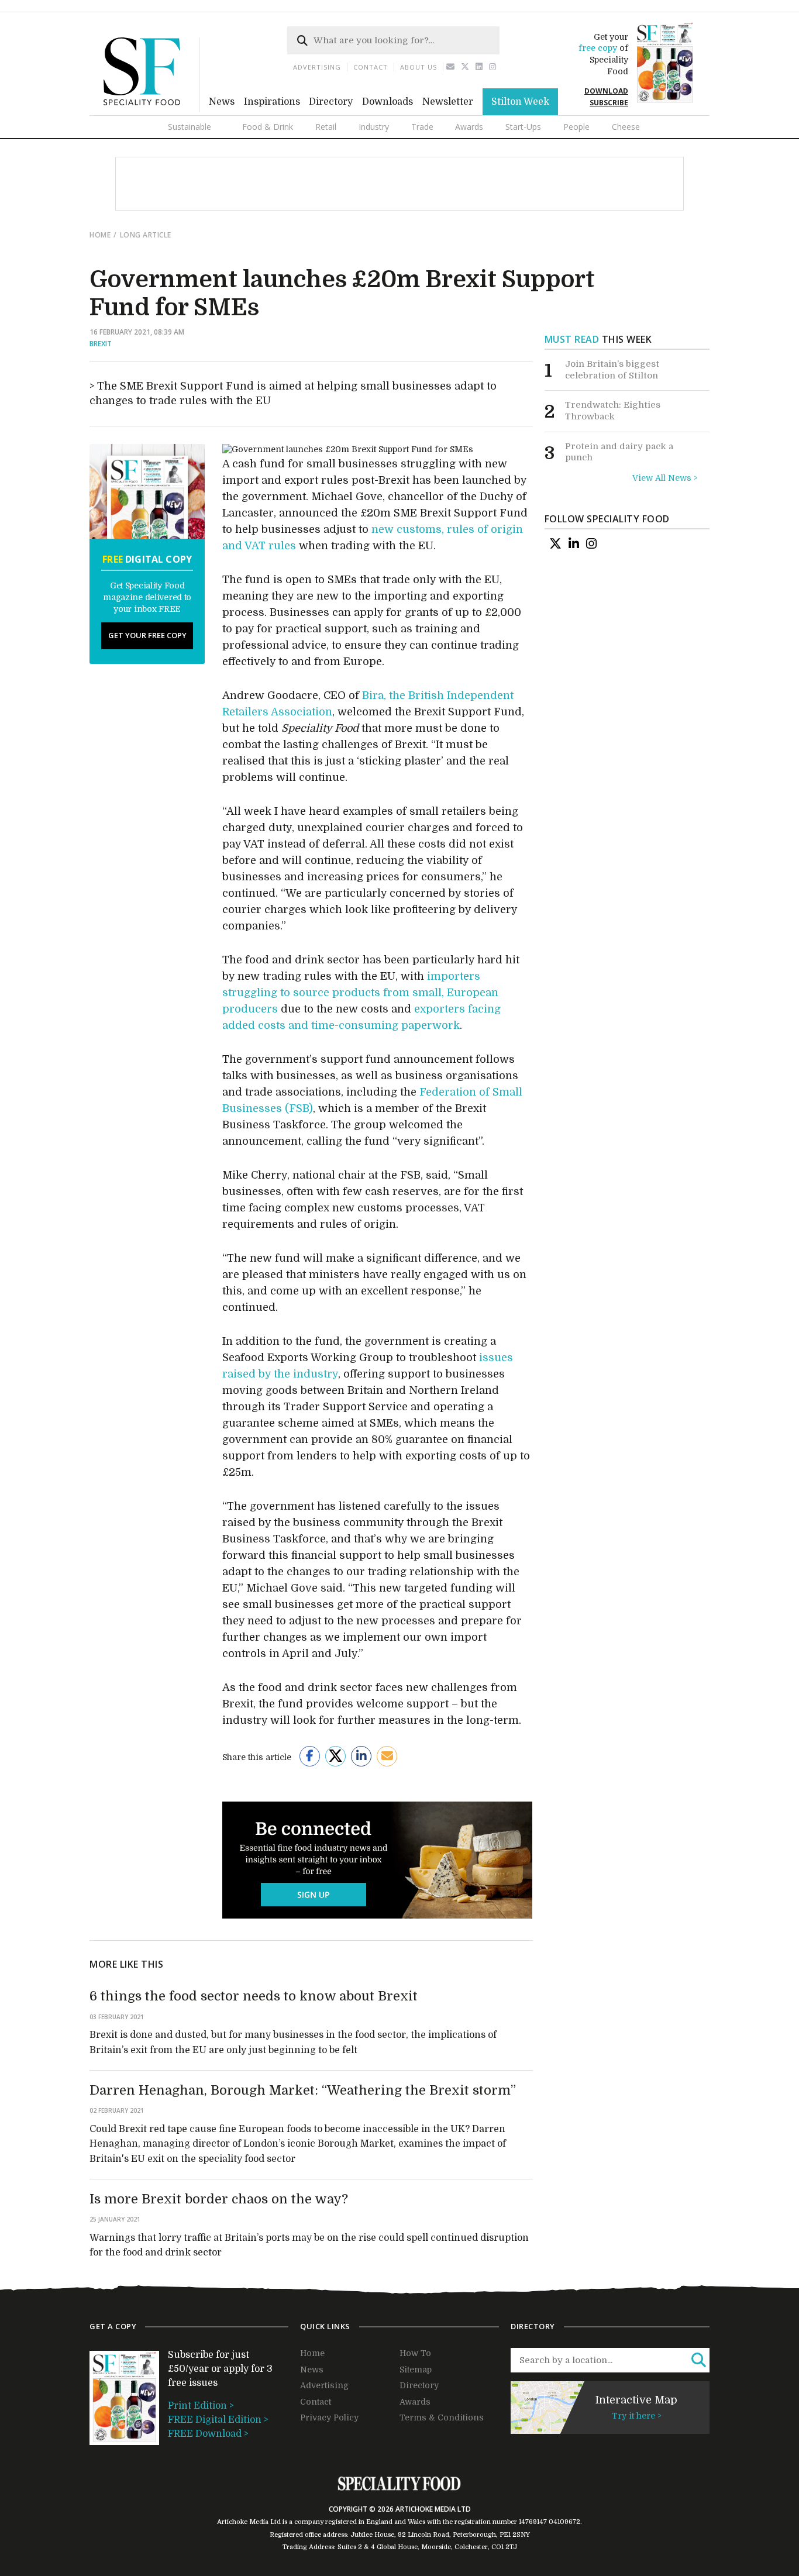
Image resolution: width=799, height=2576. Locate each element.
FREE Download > (208, 2434)
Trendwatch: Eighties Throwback (613, 411)
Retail (326, 127)
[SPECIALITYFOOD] (151, 109)
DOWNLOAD (606, 91)
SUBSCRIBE (609, 103)
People (576, 127)
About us (419, 67)
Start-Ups (523, 127)
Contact (371, 67)
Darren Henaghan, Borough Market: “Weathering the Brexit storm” (303, 2090)
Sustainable (190, 127)
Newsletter (448, 102)
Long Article (146, 235)
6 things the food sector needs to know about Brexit (254, 1996)
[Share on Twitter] (335, 1756)
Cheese (626, 127)
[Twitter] (465, 67)
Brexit (101, 344)
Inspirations (272, 102)
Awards (469, 127)
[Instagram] (493, 67)
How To (415, 2353)
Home (100, 235)
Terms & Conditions (442, 2417)
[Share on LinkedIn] (361, 1756)
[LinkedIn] (574, 543)
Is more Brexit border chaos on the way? (219, 2199)
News (222, 102)
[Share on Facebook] (310, 1756)
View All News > (665, 478)
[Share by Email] (387, 1756)
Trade (422, 127)
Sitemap (416, 2370)
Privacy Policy (329, 2417)
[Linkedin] (479, 67)
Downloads (388, 102)
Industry (374, 127)
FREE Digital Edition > (218, 2420)
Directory (331, 102)
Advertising (317, 67)
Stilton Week (520, 102)
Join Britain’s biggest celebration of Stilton (612, 370)
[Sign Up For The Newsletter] (451, 67)
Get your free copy (147, 635)
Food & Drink (268, 127)
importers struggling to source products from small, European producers (360, 993)
